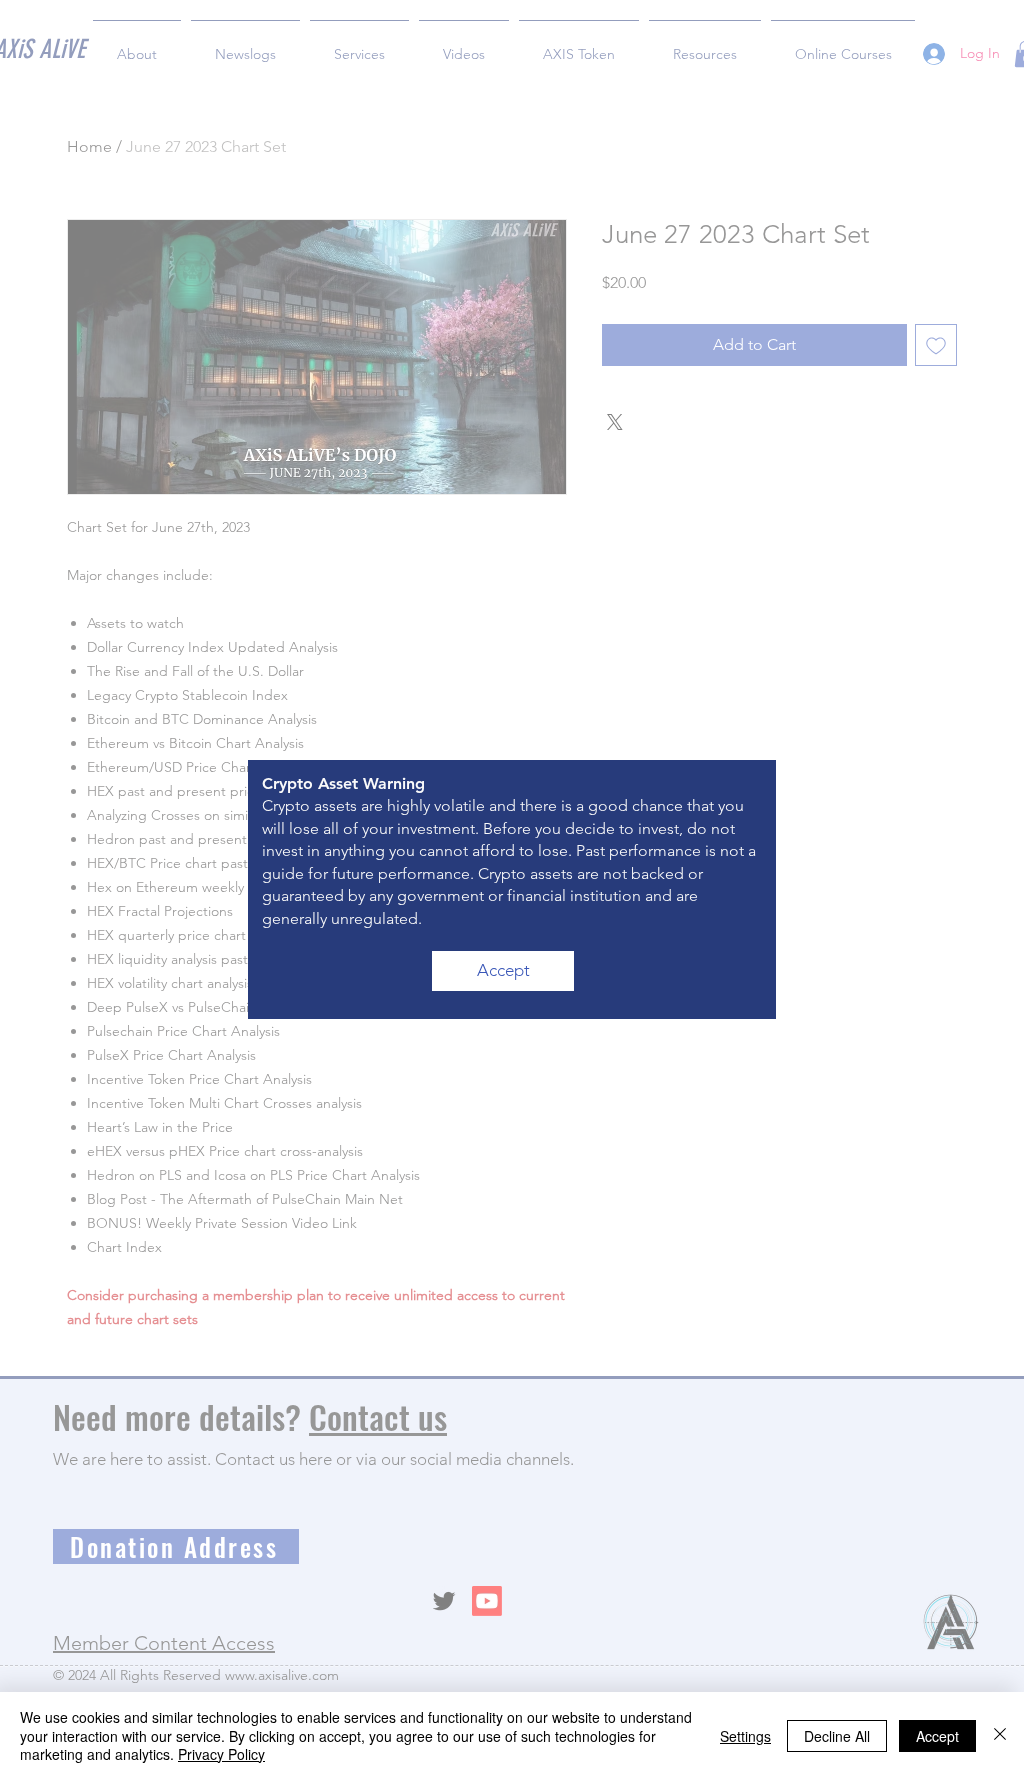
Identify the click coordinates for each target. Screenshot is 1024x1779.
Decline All (837, 1736)
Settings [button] (745, 1736)
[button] (503, 971)
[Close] (1000, 1735)
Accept (937, 1736)
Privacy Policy (221, 1754)
